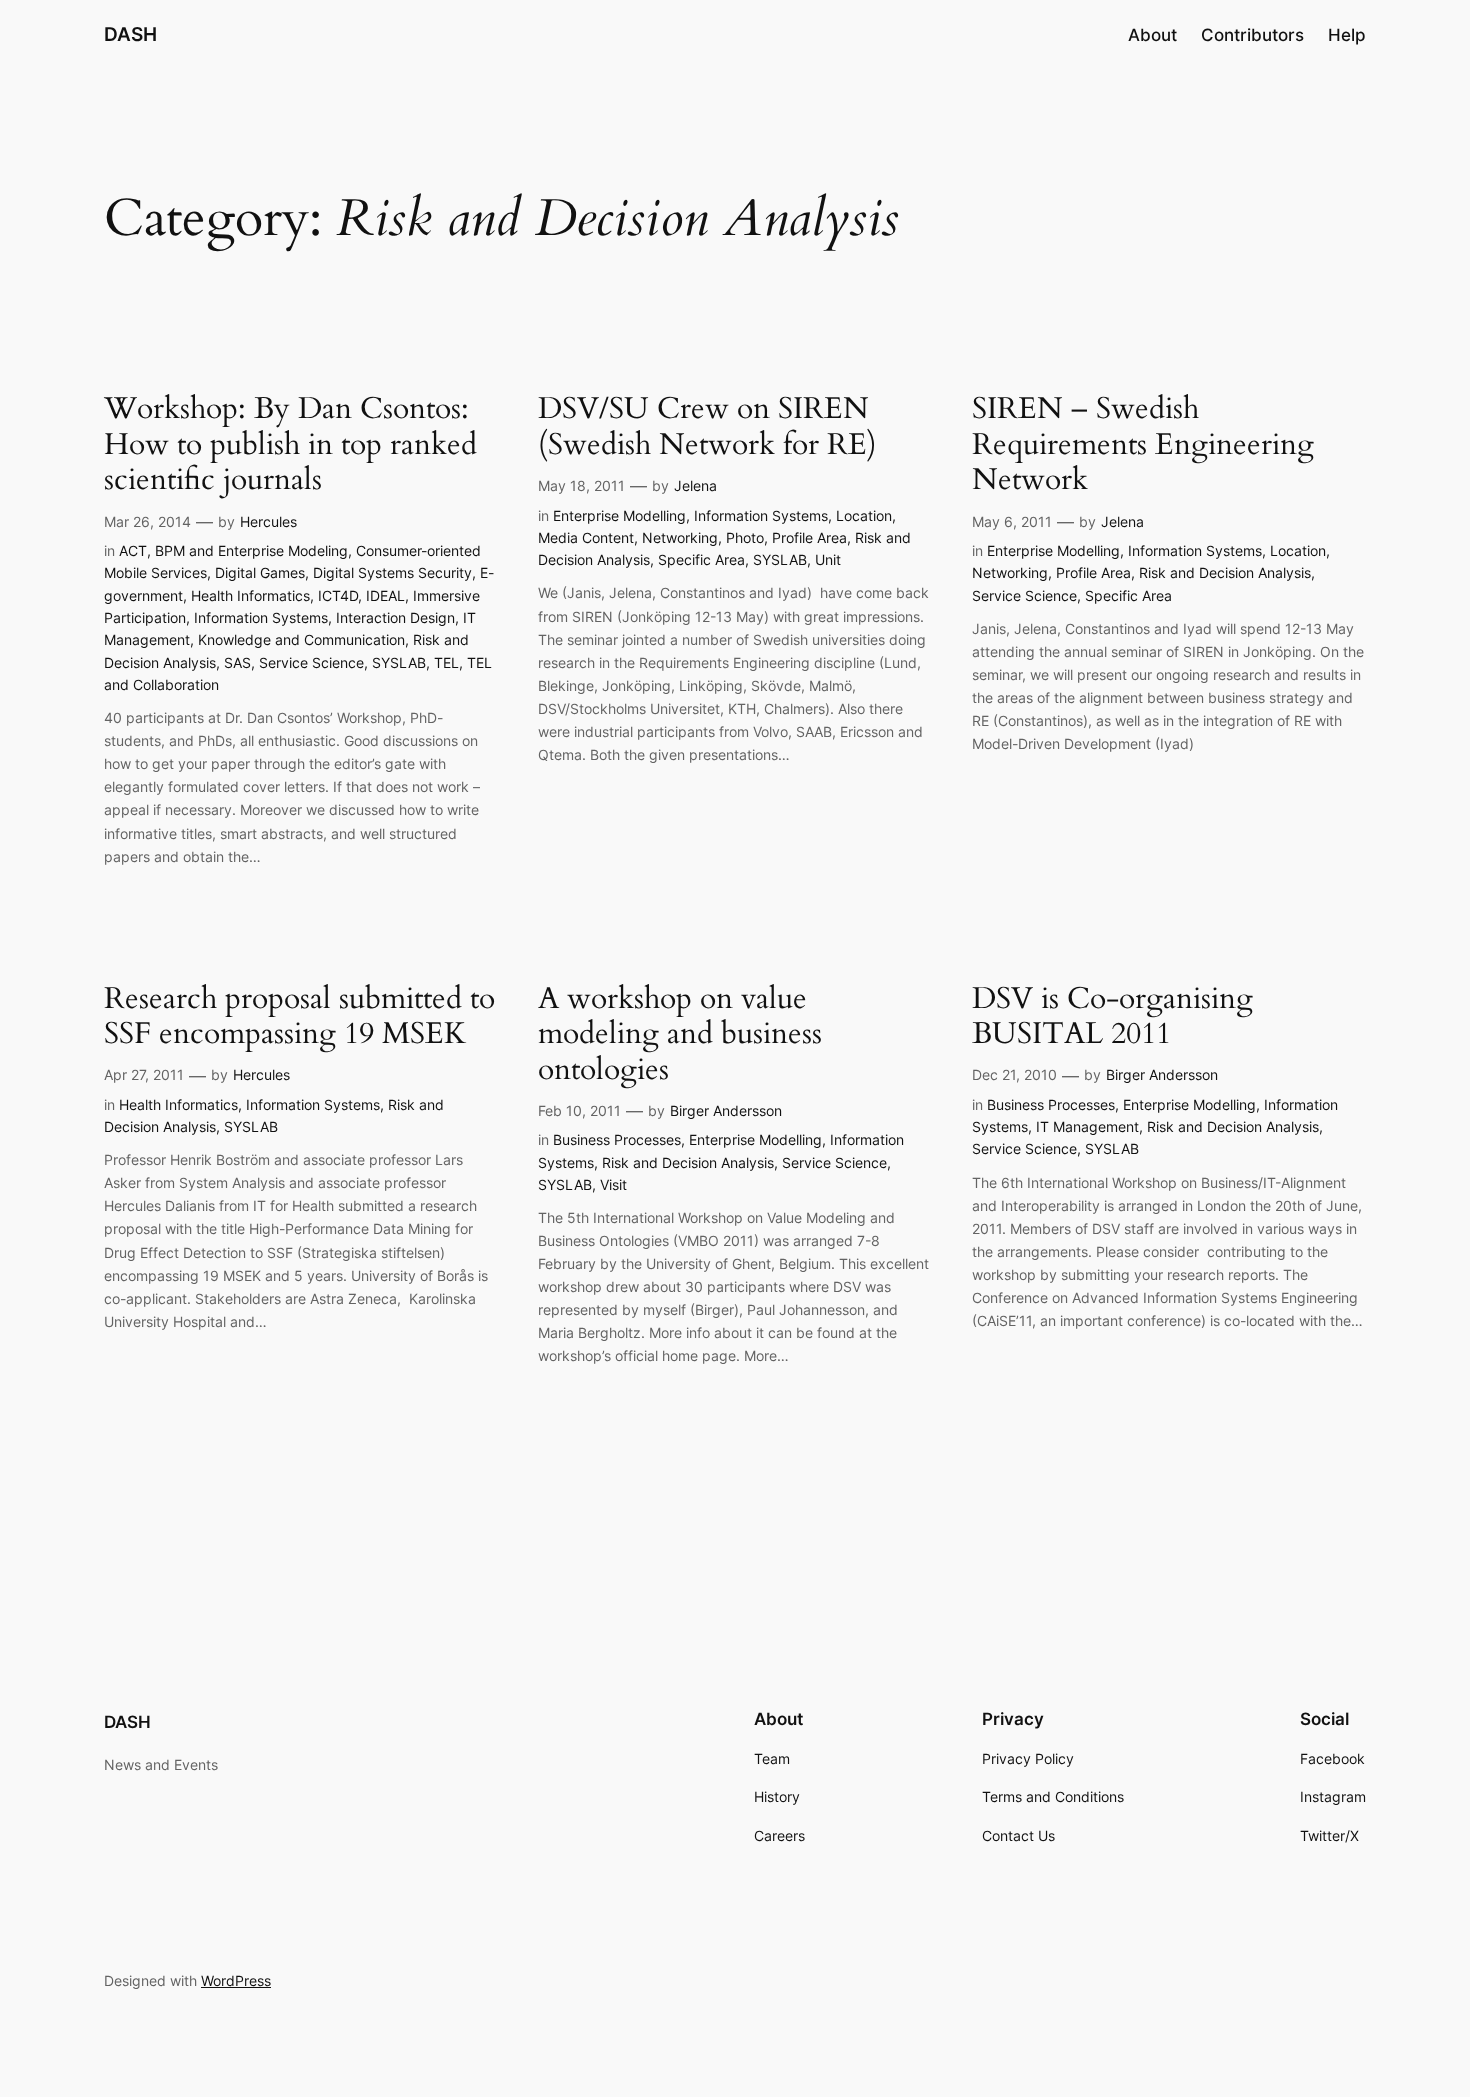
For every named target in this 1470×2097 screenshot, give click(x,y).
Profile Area (809, 537)
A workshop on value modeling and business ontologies (680, 1035)
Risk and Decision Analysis (1225, 572)
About (1152, 35)
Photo (745, 537)
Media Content (586, 537)
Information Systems (261, 617)
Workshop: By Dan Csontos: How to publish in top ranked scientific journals (290, 445)
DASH (130, 34)
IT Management (1087, 1126)
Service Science (311, 662)
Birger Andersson (726, 1110)
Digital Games (260, 572)
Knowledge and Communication (301, 639)
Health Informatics (250, 595)
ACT (133, 550)
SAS (237, 662)
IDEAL (385, 595)
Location (864, 515)
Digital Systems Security (392, 572)
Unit (828, 559)
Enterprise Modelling (619, 515)
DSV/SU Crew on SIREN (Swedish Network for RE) (707, 427)
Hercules (268, 521)
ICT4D (338, 595)
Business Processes (617, 1139)
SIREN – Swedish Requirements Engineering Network (1143, 445)
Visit (613, 1184)
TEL (446, 662)
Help (1347, 35)
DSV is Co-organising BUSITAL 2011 (1112, 1017)
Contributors (1252, 35)
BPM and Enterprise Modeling (251, 550)
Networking (680, 537)
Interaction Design (395, 617)
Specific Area (701, 559)
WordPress (236, 1980)
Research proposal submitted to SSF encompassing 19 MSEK (299, 1017)
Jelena (695, 485)
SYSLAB (399, 662)
